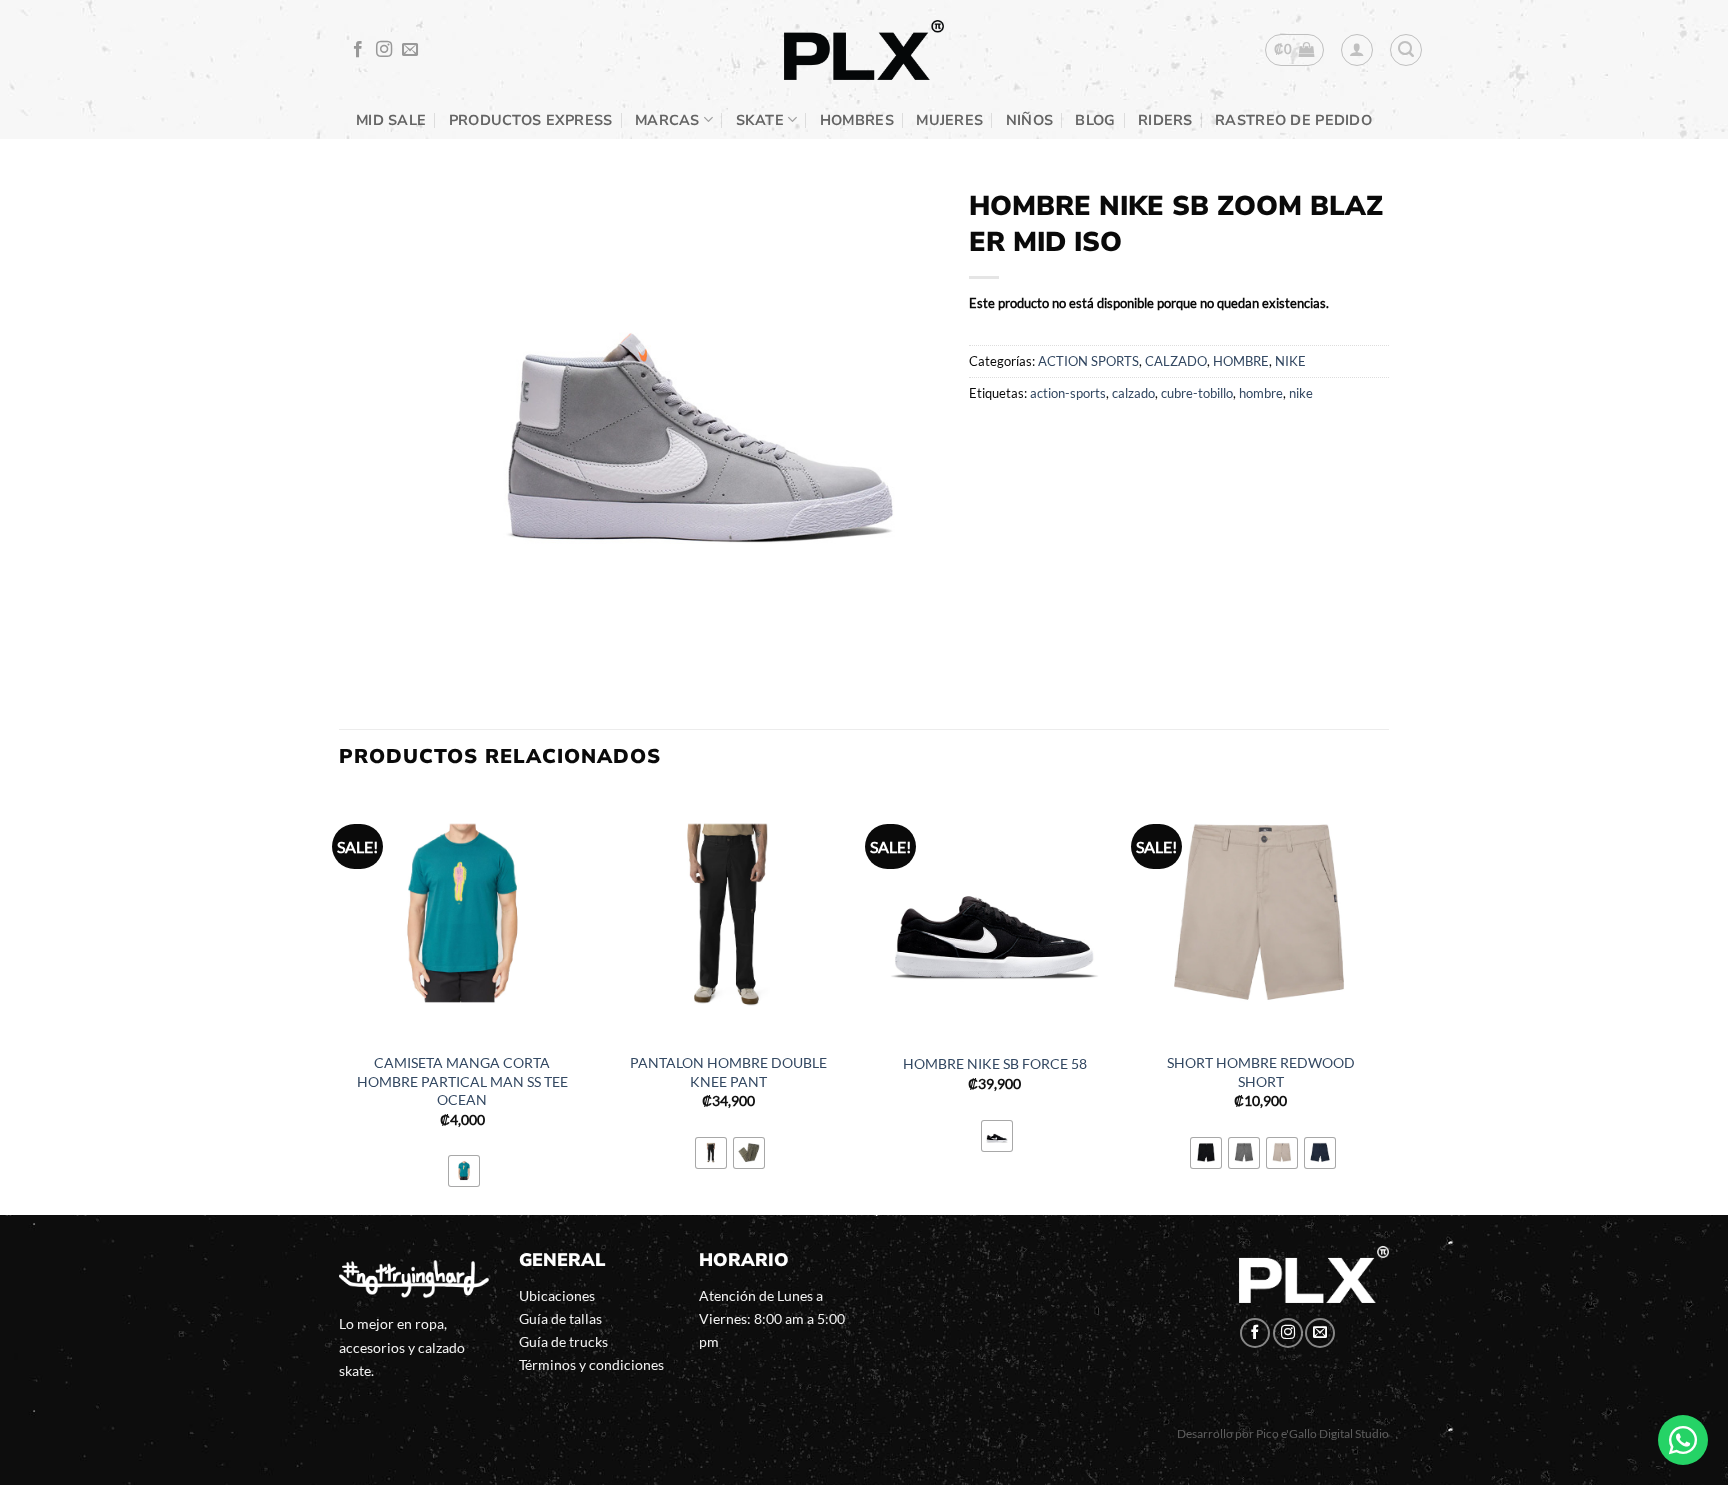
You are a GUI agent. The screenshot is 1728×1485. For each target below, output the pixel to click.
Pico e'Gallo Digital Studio (1322, 1433)
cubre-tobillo (1197, 393)
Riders (1165, 120)
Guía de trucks (563, 1341)
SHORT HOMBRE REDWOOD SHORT (1261, 1072)
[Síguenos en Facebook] (358, 50)
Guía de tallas (560, 1318)
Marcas (667, 120)
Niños (1029, 120)
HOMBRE (1241, 361)
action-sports (1068, 393)
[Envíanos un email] (410, 50)
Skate (760, 120)
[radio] (464, 1171)
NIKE (1290, 361)
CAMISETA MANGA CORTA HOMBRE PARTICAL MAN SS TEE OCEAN (462, 1081)
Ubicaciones (557, 1295)
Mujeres (949, 120)
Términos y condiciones (591, 1364)
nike (1301, 393)
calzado (1133, 393)
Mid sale (391, 120)
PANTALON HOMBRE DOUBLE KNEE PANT (728, 1072)
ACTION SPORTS (1088, 361)
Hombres (857, 120)
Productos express (531, 120)
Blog (1095, 120)
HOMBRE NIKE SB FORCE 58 (995, 1063)
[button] (1294, 50)
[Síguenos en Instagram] (384, 50)
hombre (1261, 393)
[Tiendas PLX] (864, 50)
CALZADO (1176, 361)
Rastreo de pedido (1293, 120)
